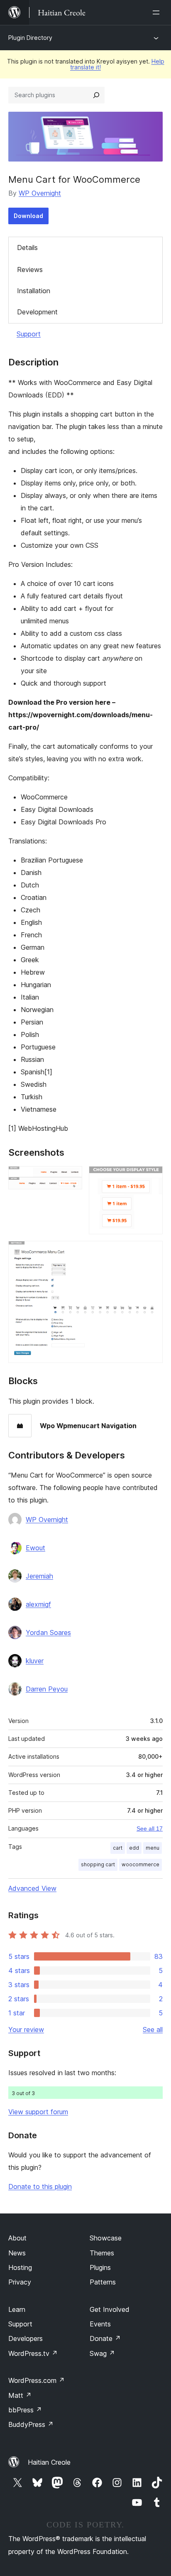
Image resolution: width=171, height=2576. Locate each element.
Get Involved (110, 2309)
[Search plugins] (96, 95)
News (17, 2253)
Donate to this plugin (40, 2186)
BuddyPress (31, 2424)
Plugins (100, 2267)
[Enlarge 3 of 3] (151, 1252)
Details (27, 248)
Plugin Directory (30, 38)
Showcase (106, 2238)
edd (134, 1848)
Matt (20, 2395)
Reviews (30, 270)
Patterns (103, 2282)
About (17, 2238)
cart (118, 1848)
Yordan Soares (48, 1632)
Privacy (20, 2282)
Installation (34, 291)
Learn (17, 2309)
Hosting (20, 2267)
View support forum (38, 2112)
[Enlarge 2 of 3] (151, 1177)
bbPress (25, 2410)
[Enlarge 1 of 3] (71, 1177)
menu (153, 1848)
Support (29, 334)
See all (153, 2029)
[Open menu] (158, 12)
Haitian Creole (49, 2462)
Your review (26, 2029)
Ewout (35, 1548)
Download (28, 216)
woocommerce (140, 1864)
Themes (102, 2253)
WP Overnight (40, 193)
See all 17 (150, 1828)
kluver (35, 1661)
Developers (26, 2338)
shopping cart (98, 1864)
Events (100, 2324)
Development (37, 312)
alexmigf (38, 1604)
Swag (102, 2353)
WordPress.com (37, 2380)
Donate (105, 2338)
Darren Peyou (47, 1689)
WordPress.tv (33, 2353)
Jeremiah (39, 1576)
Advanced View (32, 1888)
